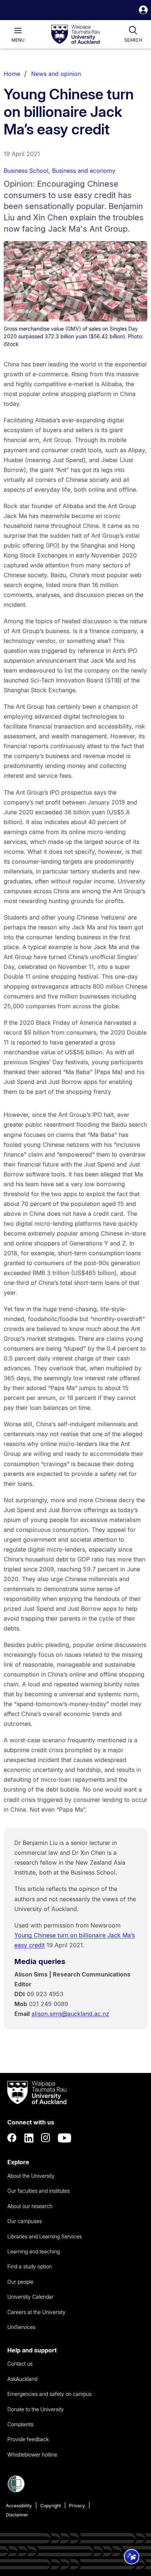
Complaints (20, 2424)
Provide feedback (28, 2439)
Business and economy (84, 171)
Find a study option (30, 2266)
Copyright (51, 2506)
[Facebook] (12, 2138)
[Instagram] (46, 2138)
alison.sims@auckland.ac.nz (70, 2014)
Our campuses (25, 2221)
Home (12, 74)
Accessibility (19, 2506)
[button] (143, 11)
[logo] (75, 35)
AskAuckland (22, 2379)
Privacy (77, 2506)
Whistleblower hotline (32, 2455)
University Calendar (30, 2297)
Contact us (20, 2364)
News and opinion (56, 74)
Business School (26, 171)
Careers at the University (36, 2312)
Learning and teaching (34, 2251)
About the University (31, 2176)
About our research (30, 2206)
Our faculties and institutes (38, 2191)
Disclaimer (17, 2515)
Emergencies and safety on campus (49, 2394)
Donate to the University (36, 2409)
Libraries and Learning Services (45, 2236)
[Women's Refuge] (16, 2491)
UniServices (21, 2327)
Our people (20, 2282)
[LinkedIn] (29, 2138)
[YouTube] (65, 2138)
